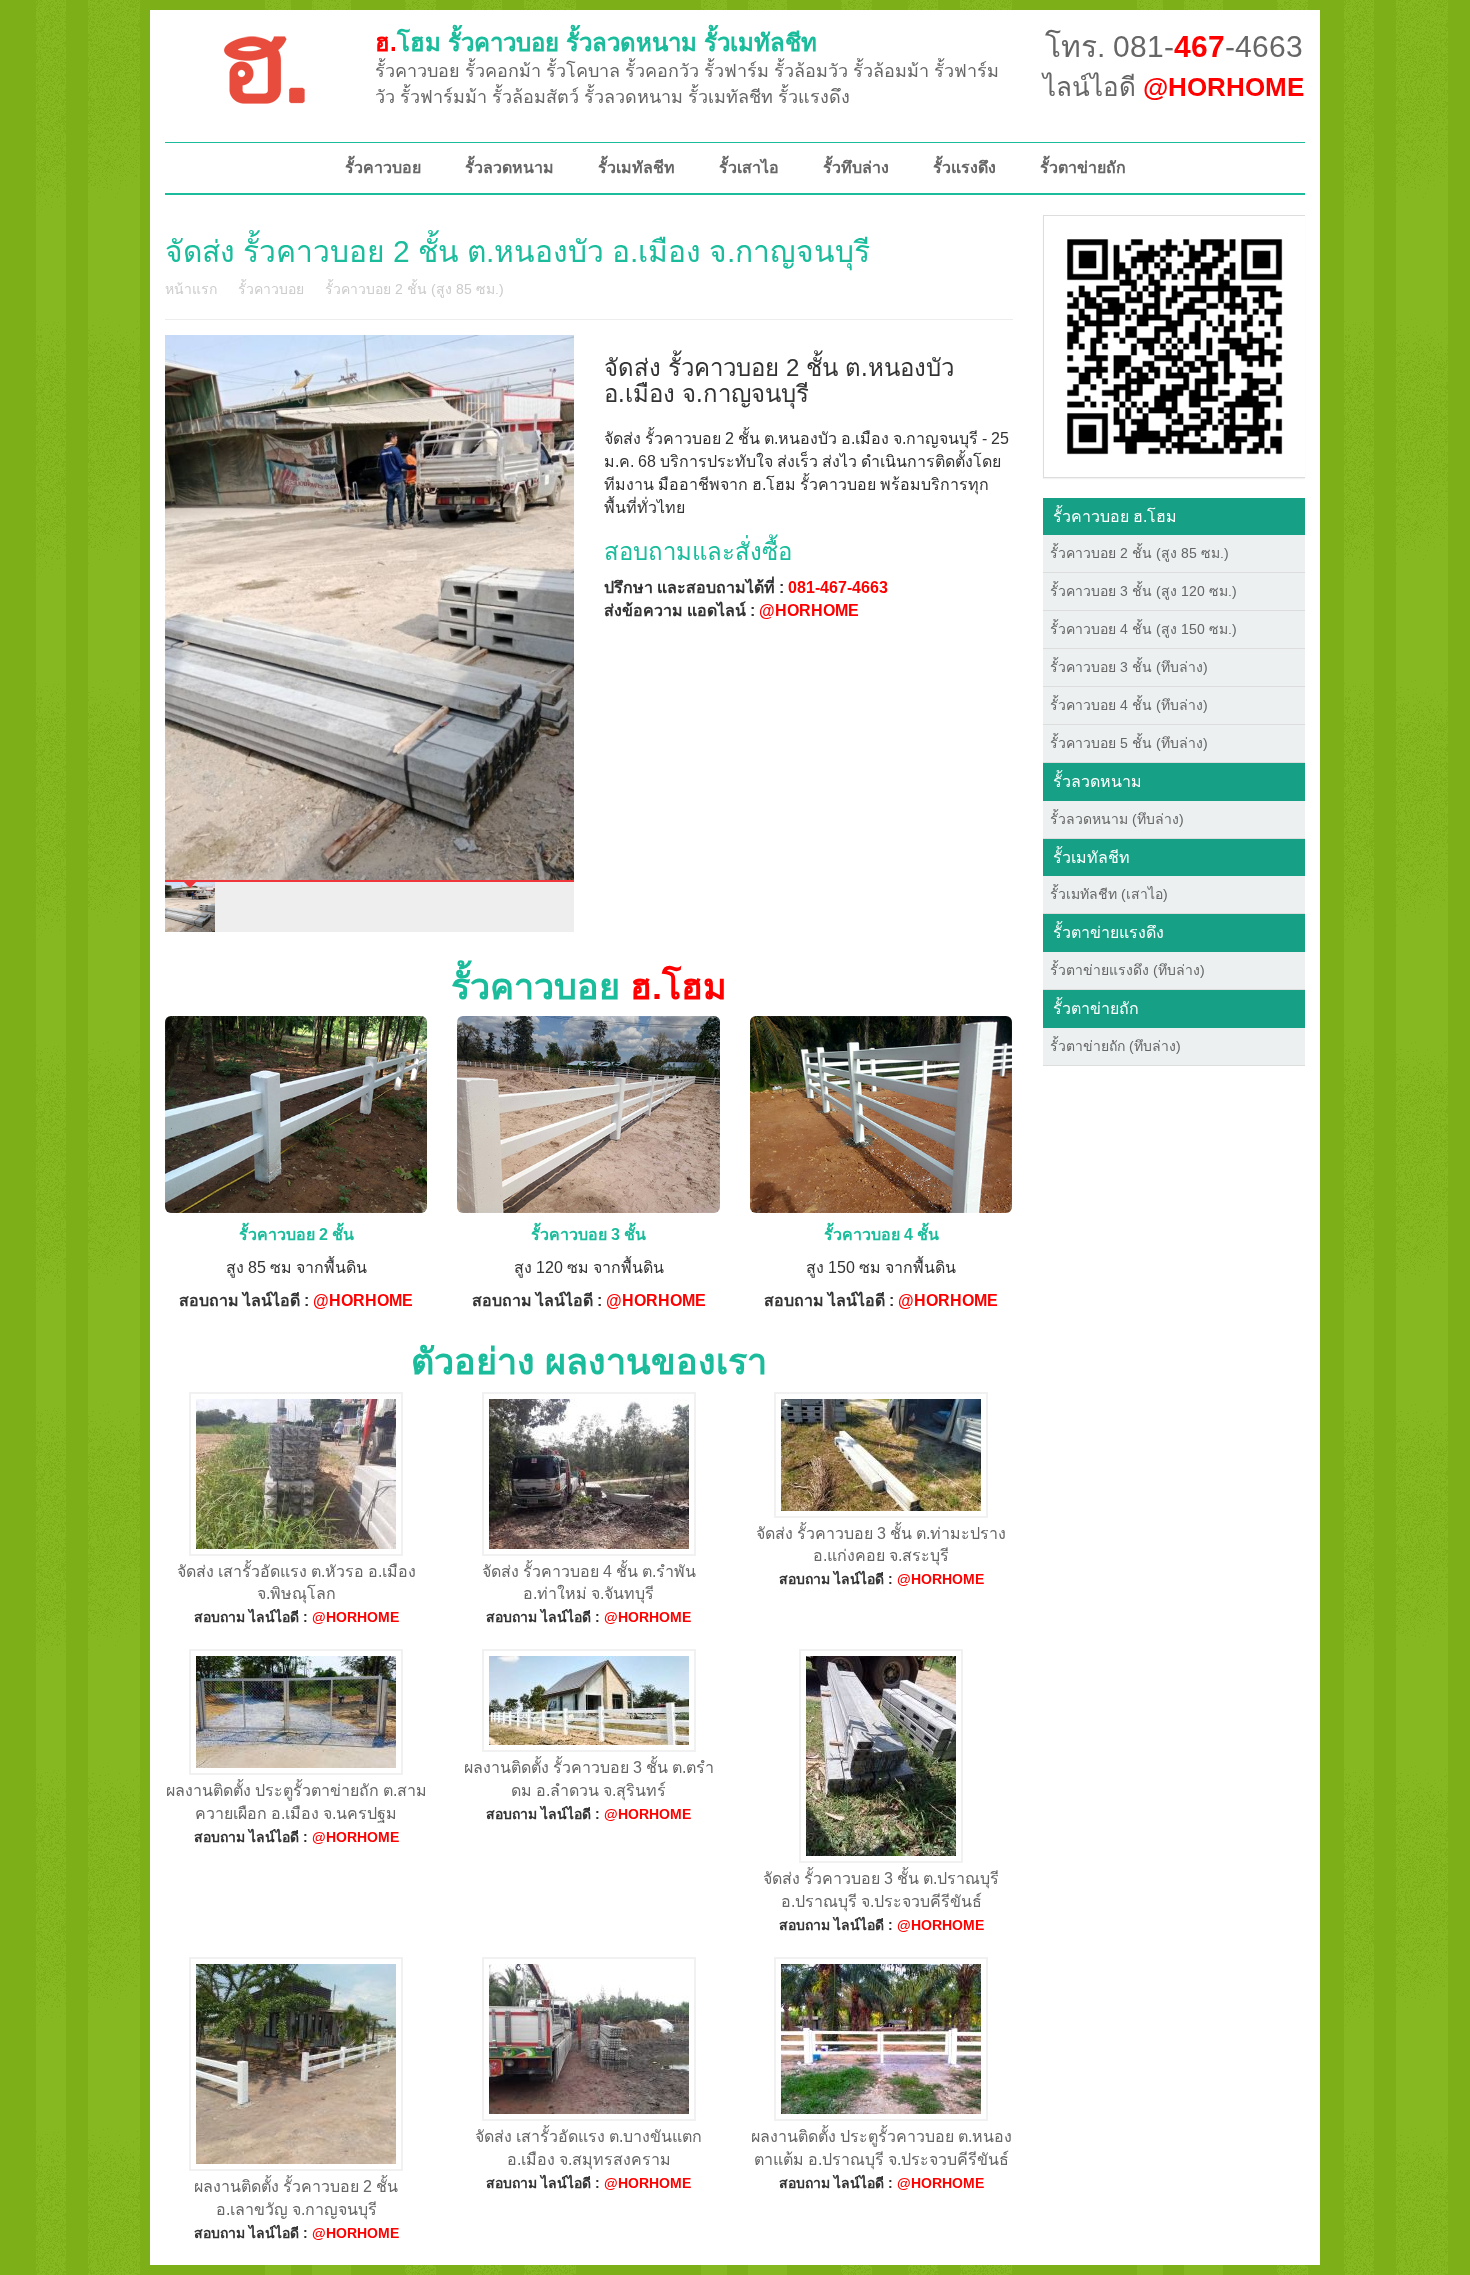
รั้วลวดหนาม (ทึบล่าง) (1117, 819)
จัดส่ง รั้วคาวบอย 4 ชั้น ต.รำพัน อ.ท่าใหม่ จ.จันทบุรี (589, 1583)
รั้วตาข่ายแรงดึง (1108, 932)
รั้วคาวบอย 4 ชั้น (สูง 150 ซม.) (1143, 629)
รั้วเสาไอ (749, 167)
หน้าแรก (191, 289)
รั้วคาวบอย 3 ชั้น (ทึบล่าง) (1129, 667)
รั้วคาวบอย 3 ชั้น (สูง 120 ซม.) (1143, 591)
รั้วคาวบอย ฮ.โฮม (1115, 516)
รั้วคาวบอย (383, 167)
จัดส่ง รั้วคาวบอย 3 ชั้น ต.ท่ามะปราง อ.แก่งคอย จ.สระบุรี (881, 1545)
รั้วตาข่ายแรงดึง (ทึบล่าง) (1127, 970)
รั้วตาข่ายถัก (1083, 167)
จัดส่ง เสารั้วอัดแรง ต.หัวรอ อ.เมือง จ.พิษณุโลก (296, 1583)
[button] (1174, 345)
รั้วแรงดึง (964, 167)
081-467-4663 (838, 587)
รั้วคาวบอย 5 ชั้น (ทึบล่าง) (1129, 743)
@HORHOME (809, 610)
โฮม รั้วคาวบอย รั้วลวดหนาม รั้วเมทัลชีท (596, 42)
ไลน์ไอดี (1173, 87)
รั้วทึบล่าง (856, 167)
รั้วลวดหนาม (509, 167)
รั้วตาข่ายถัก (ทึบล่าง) (1115, 1046)
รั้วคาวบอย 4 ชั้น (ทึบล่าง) (1129, 705)
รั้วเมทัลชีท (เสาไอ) (1109, 894)
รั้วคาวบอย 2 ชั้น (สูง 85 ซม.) (414, 289)
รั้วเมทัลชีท (636, 167)
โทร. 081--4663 (1174, 46)
